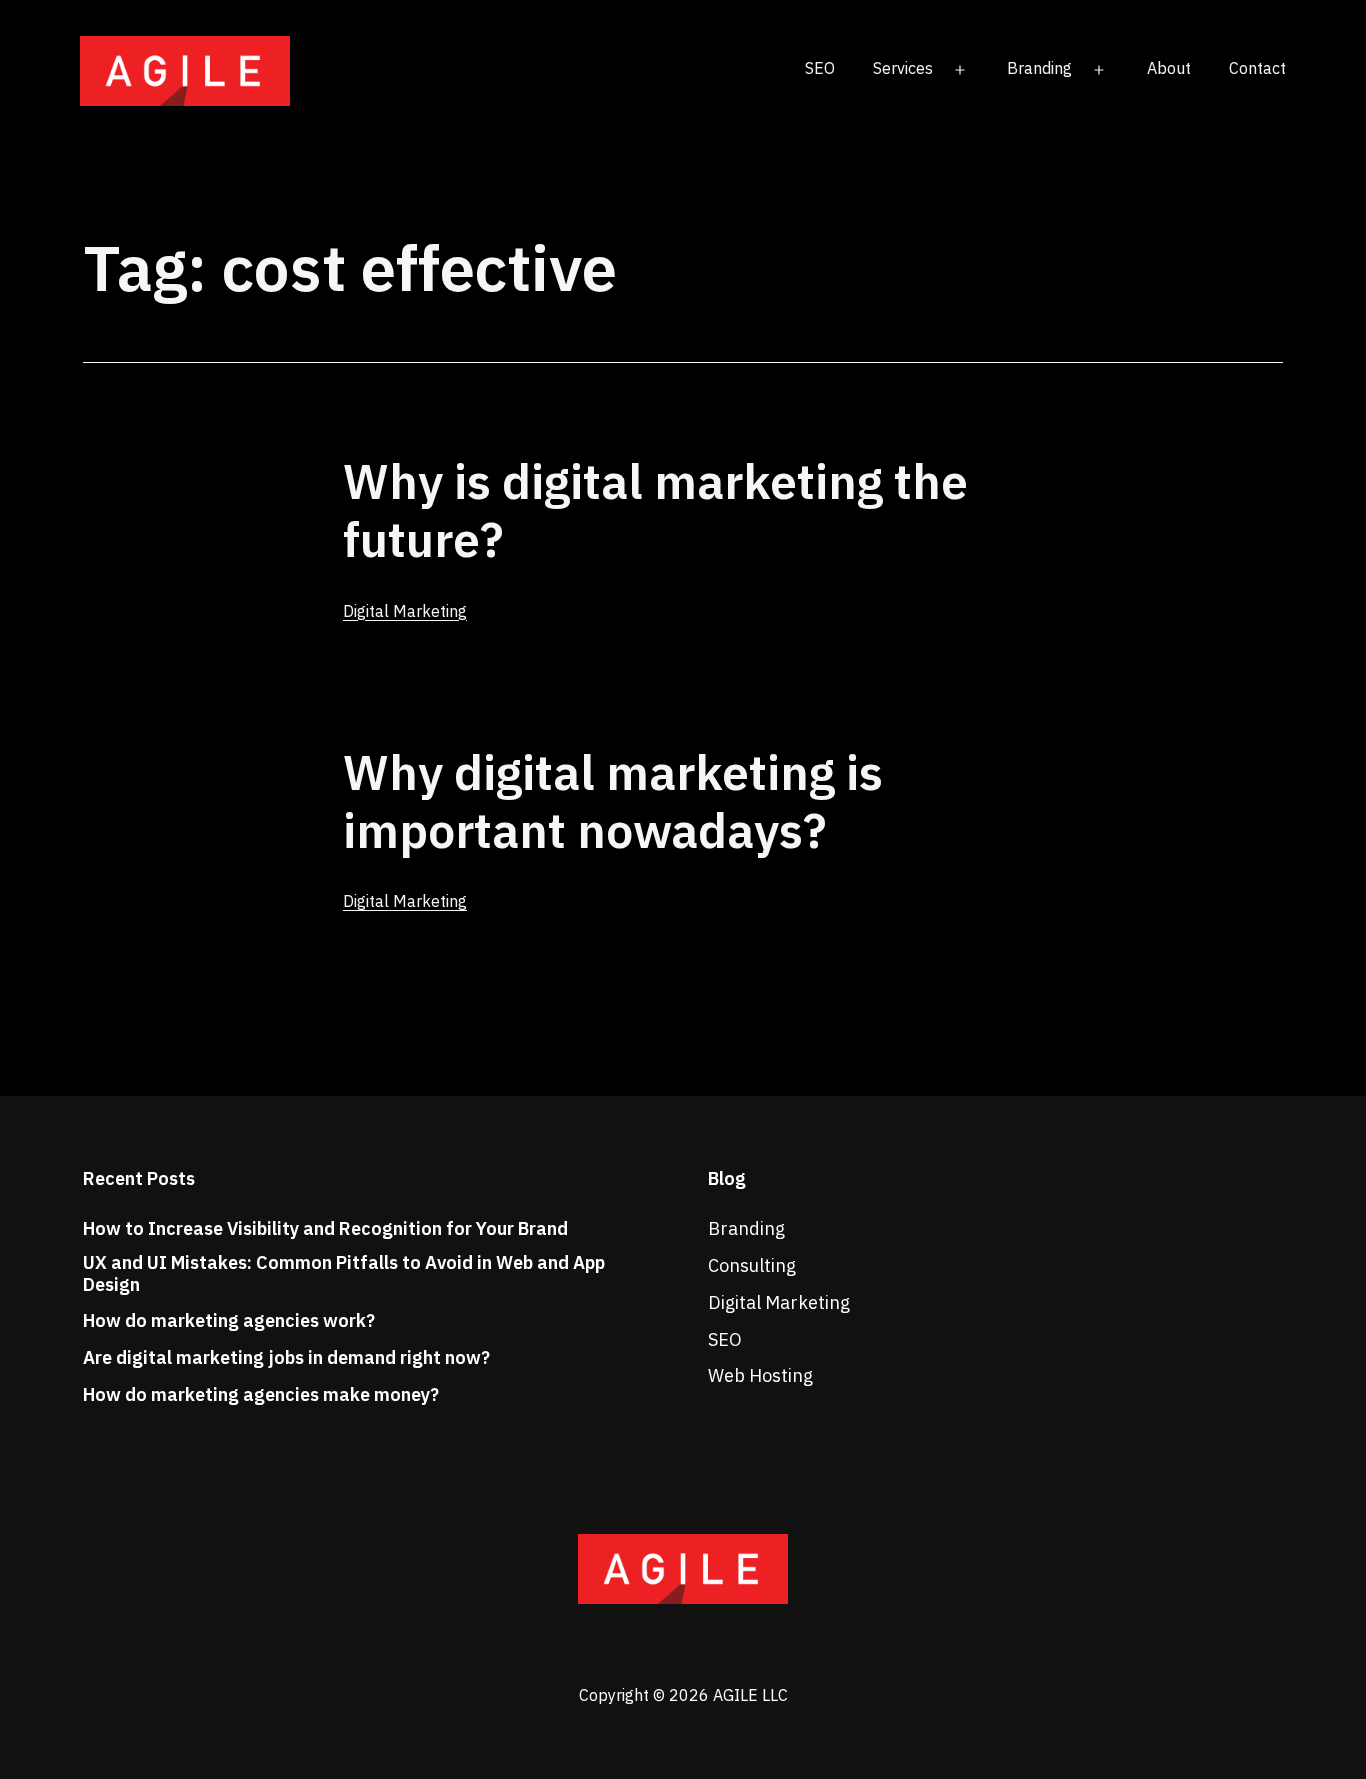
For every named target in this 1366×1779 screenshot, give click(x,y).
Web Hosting (760, 1375)
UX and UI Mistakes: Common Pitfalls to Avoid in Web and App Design (344, 1273)
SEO (820, 68)
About (1169, 68)
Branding (1039, 68)
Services (903, 68)
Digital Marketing (405, 611)
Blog (727, 1178)
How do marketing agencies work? (229, 1321)
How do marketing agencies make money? (261, 1395)
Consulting (752, 1265)
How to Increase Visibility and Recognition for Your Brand (325, 1229)
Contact (1257, 68)
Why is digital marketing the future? (655, 510)
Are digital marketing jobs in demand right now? (286, 1358)
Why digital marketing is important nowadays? (613, 801)
